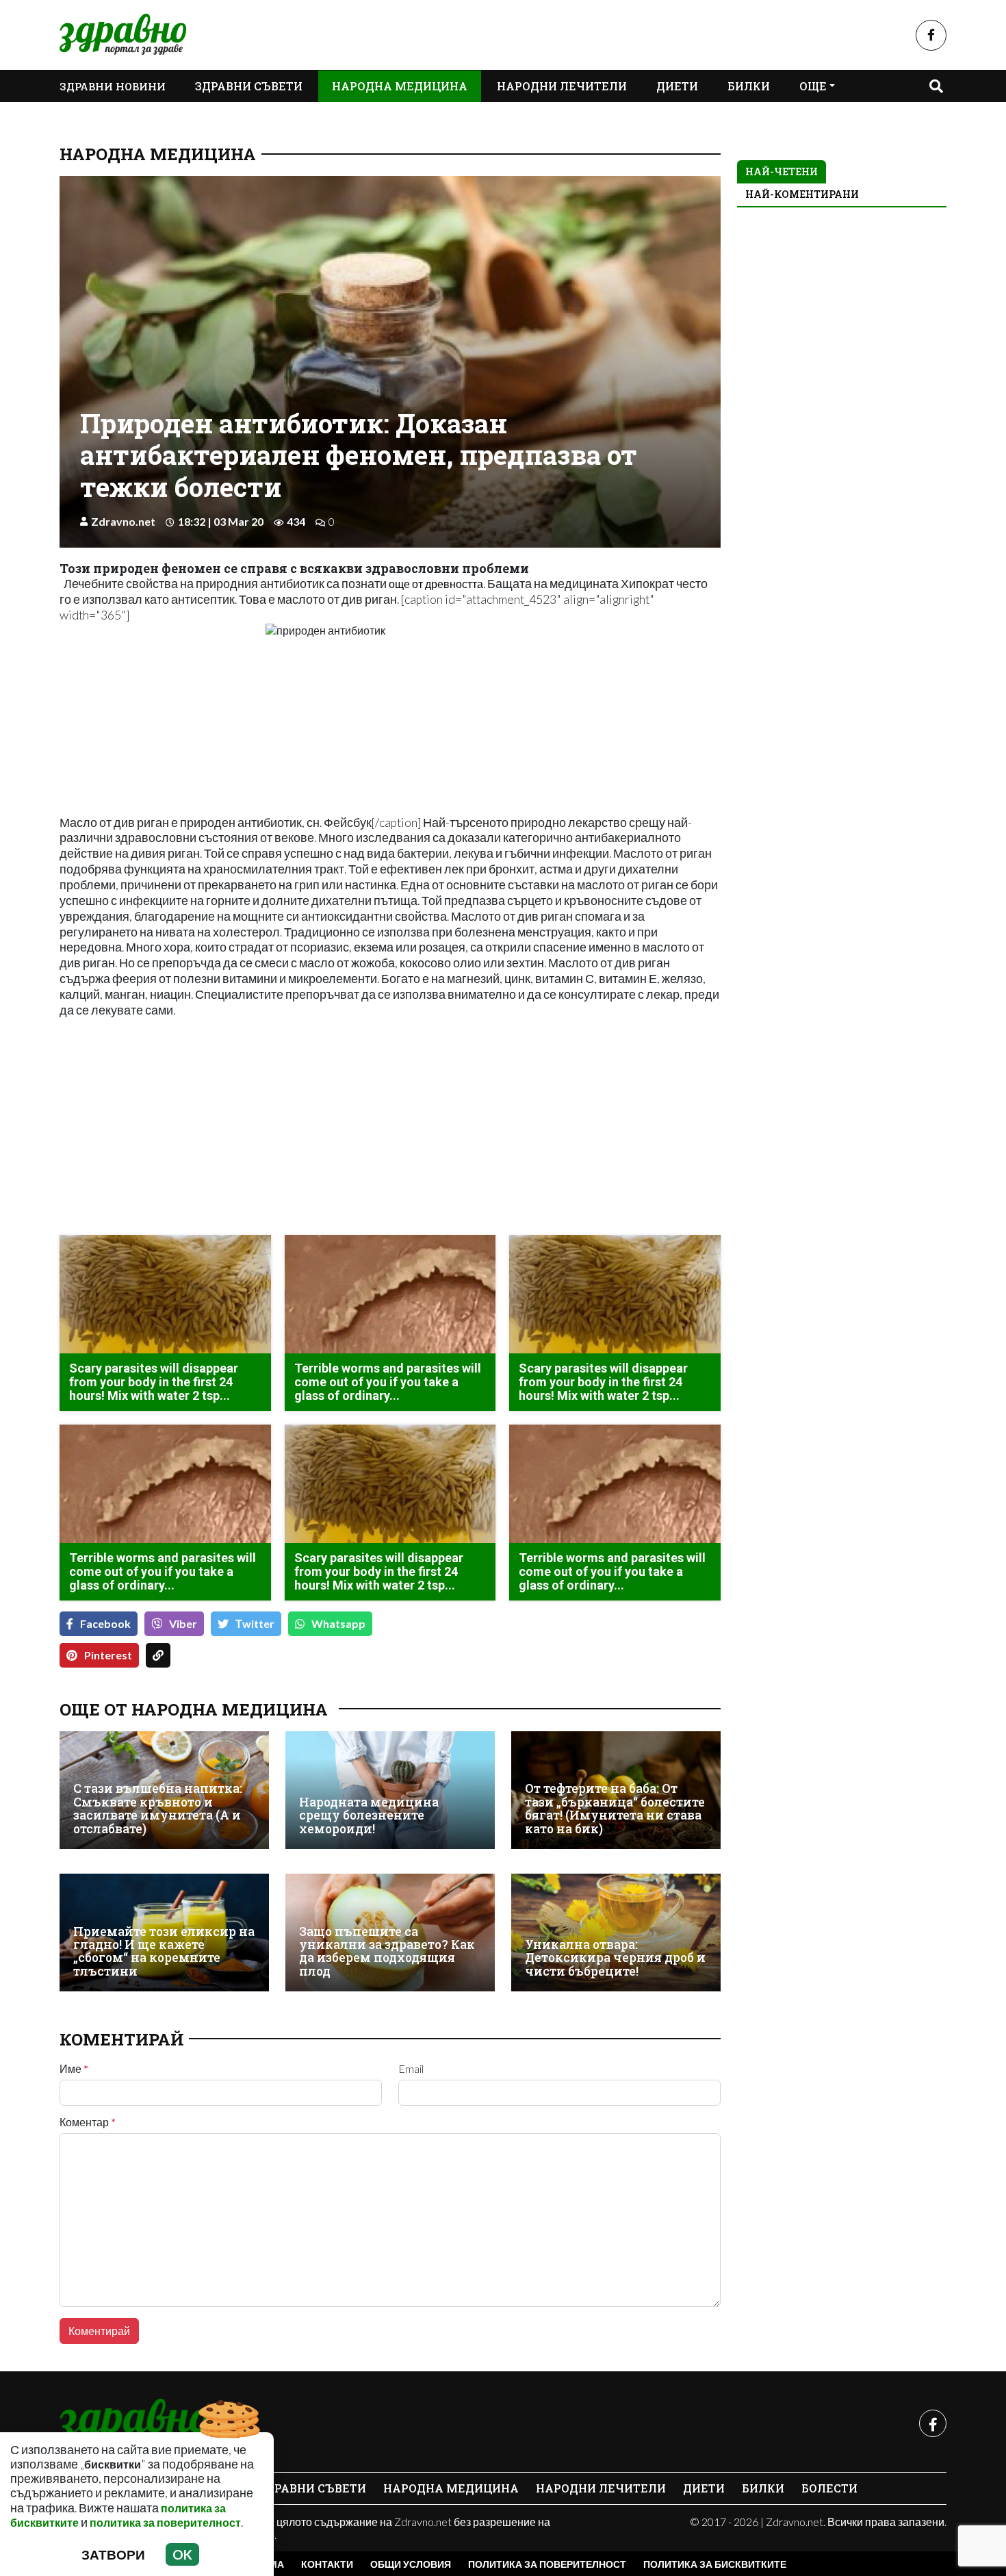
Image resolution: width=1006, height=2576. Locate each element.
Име (74, 2069)
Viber (183, 1623)
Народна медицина (400, 86)
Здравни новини (113, 86)
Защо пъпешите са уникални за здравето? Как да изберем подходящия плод (387, 1951)
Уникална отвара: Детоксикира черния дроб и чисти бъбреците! (615, 1958)
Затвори (113, 2554)
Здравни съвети (249, 86)
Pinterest (108, 1655)
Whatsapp (338, 1623)
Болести (829, 2488)
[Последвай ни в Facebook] (931, 35)
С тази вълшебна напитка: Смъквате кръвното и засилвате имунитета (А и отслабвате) (158, 1808)
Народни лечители (562, 86)
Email (411, 2069)
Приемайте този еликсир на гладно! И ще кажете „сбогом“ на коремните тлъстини (164, 1951)
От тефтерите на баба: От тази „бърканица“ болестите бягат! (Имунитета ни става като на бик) (615, 1808)
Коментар (88, 2122)
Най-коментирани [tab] (802, 194)
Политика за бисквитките (715, 2564)
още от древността (436, 584)
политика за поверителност (165, 2522)
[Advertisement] (221, 1128)
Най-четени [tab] (782, 171)
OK (182, 2554)
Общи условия (411, 2564)
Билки (749, 86)
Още (813, 86)
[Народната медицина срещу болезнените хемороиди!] (390, 1790)
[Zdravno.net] (133, 2423)
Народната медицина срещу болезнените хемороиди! (369, 1815)
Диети (677, 86)
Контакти (327, 2564)
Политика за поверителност (547, 2564)
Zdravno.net (123, 521)
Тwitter (255, 1623)
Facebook (105, 1623)
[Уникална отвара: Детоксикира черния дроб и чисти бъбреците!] (616, 1933)
